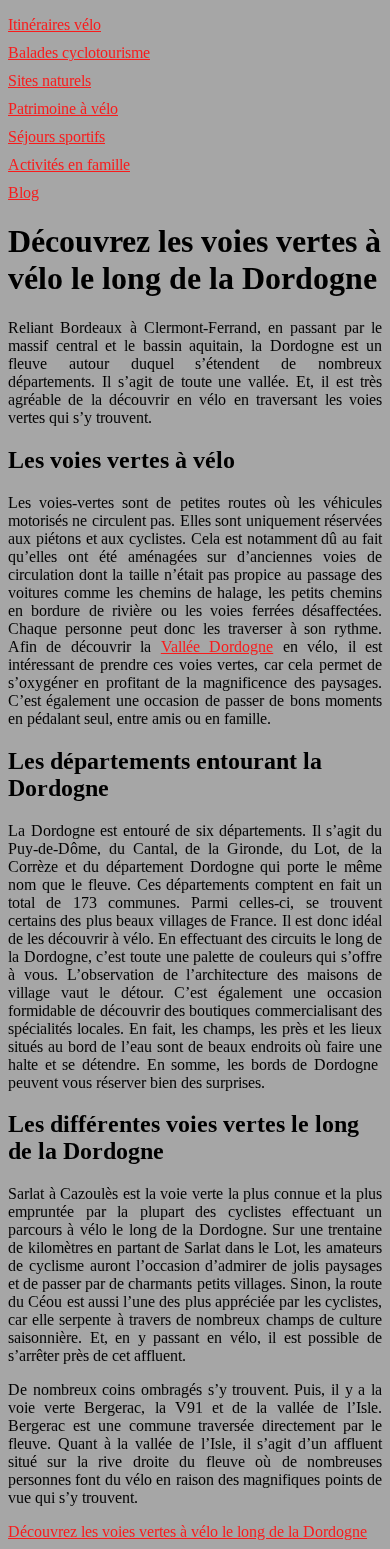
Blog (23, 192)
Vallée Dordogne (217, 646)
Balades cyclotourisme (79, 52)
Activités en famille (69, 164)
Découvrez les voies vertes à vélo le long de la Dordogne (187, 1531)
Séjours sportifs (56, 136)
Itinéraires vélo (54, 24)
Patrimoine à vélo (63, 108)
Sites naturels (49, 80)
